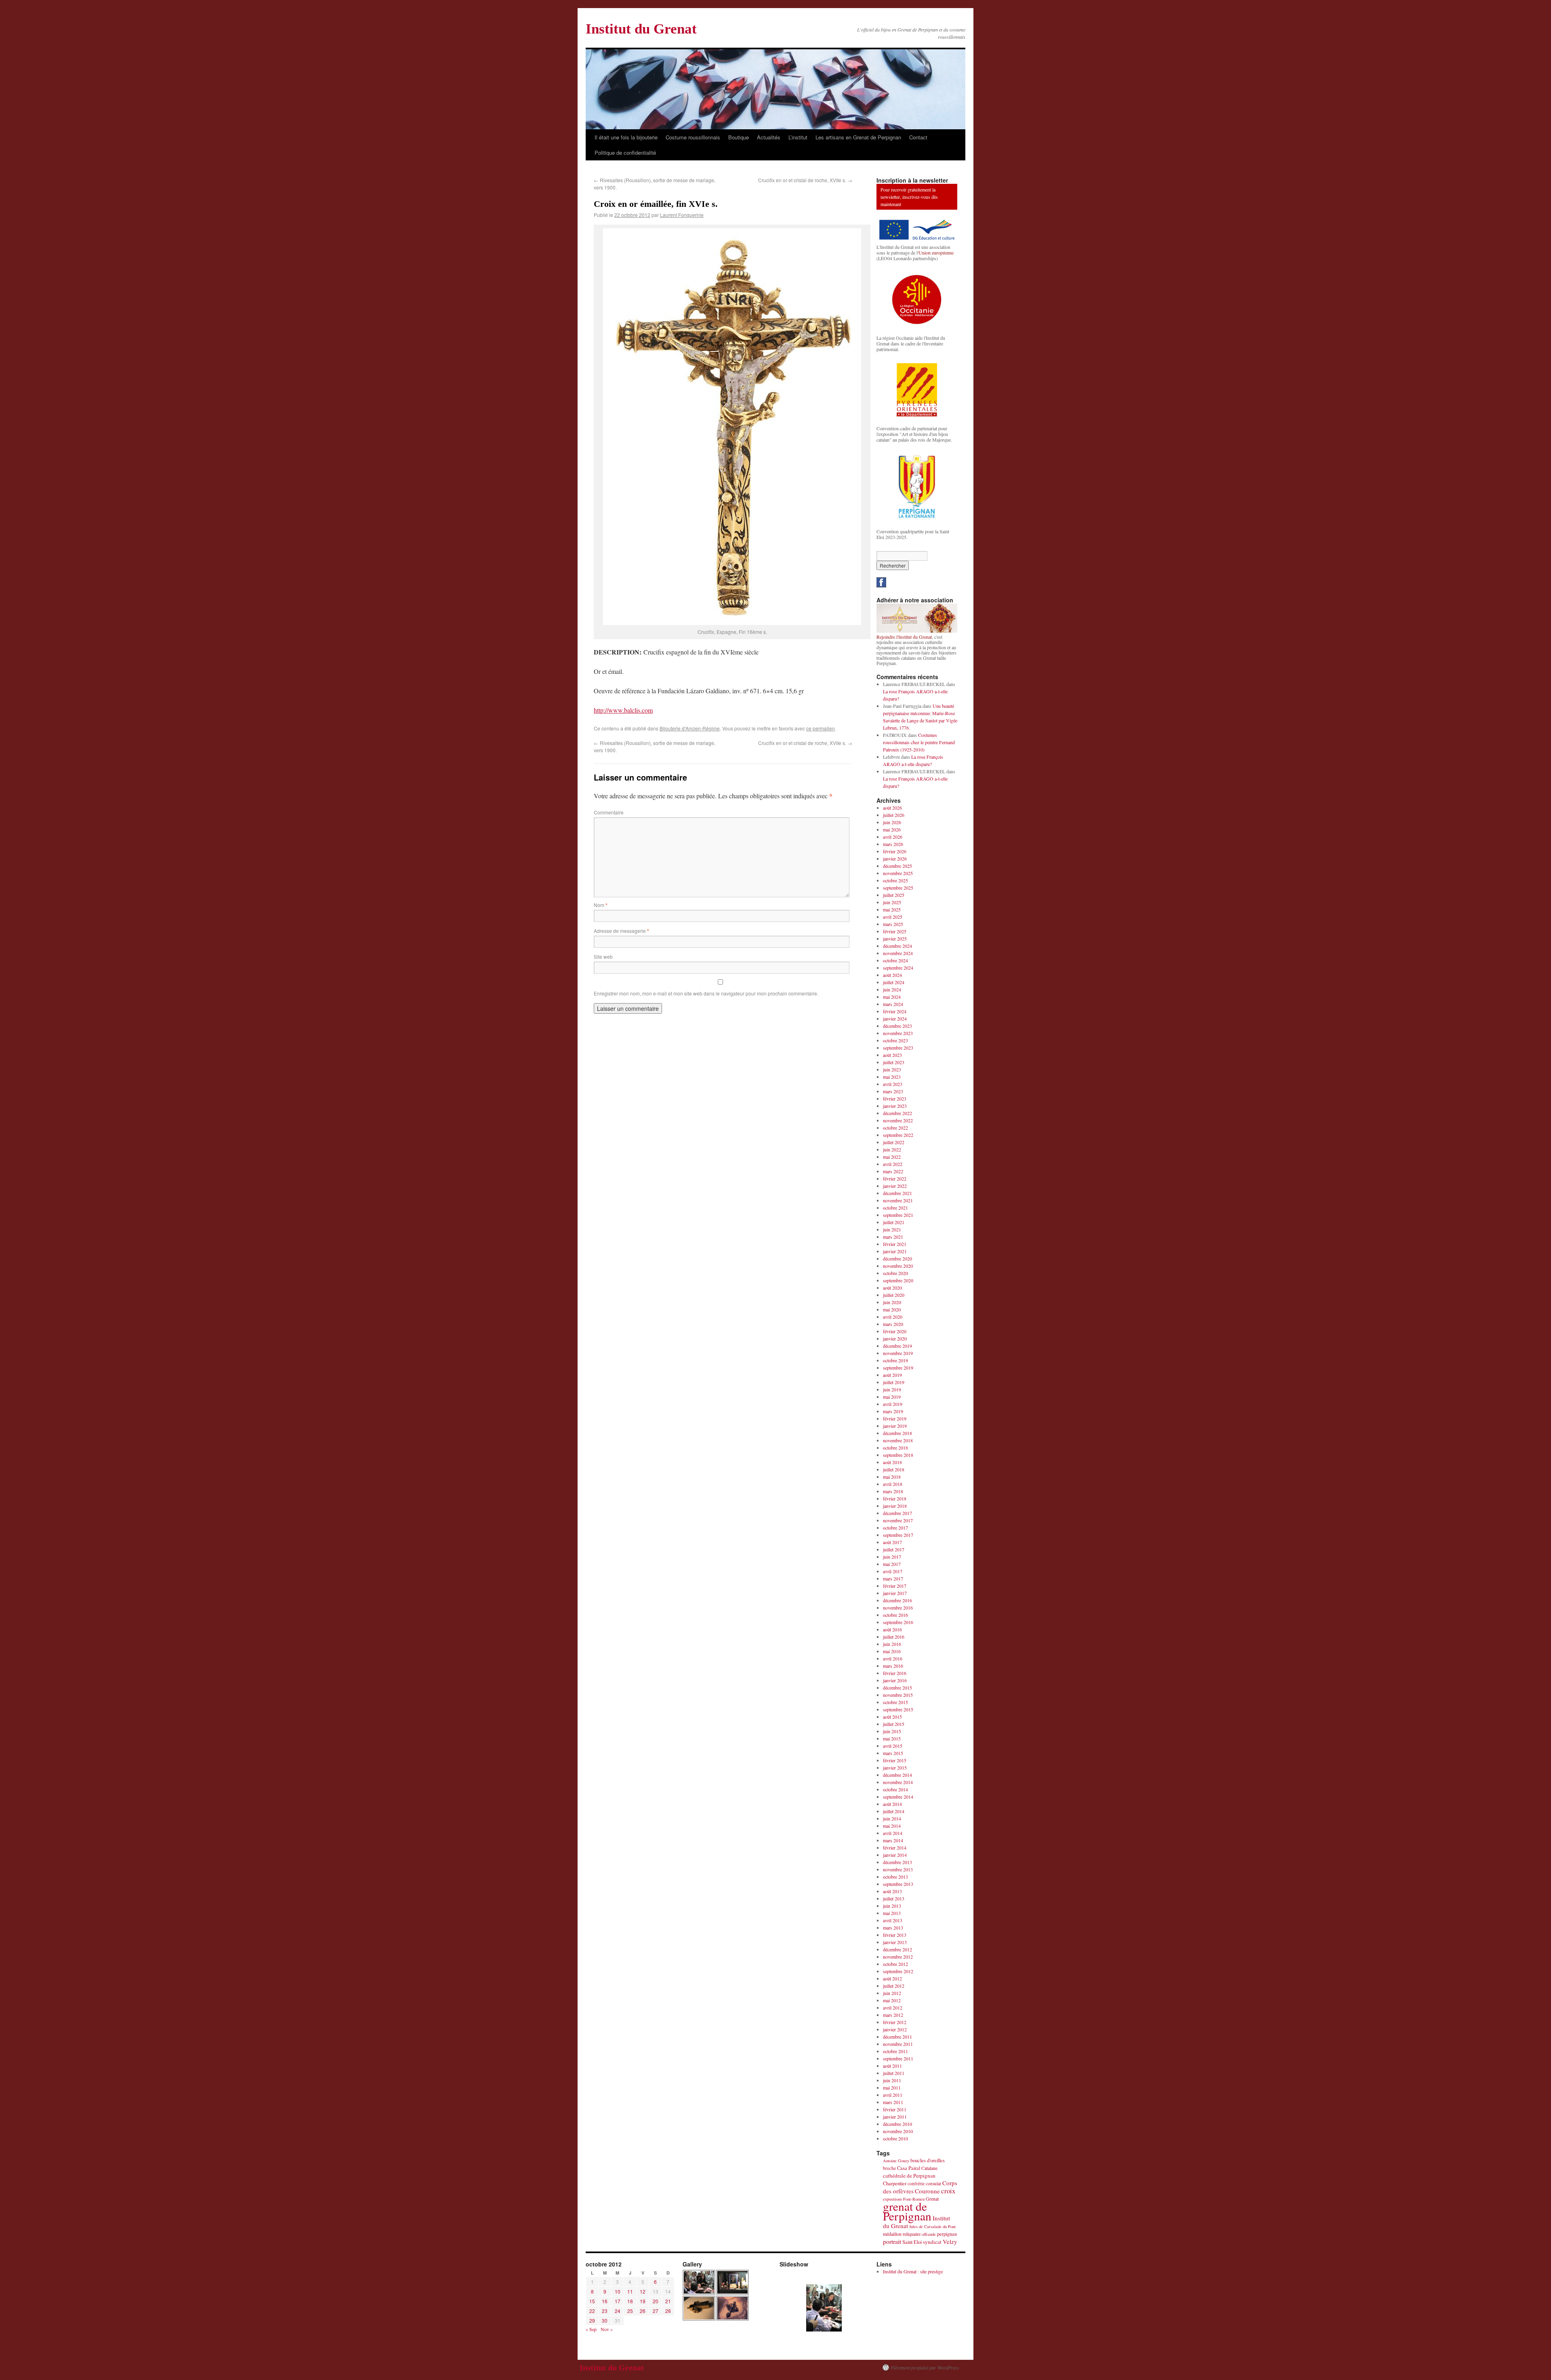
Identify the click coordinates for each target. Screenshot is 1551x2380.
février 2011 (895, 2109)
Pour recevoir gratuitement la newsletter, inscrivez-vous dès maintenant (909, 197)
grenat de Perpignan (907, 2211)
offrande (929, 2234)
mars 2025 (893, 924)
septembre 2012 (898, 1971)
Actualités (769, 137)
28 (668, 2311)
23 (605, 2311)
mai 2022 (892, 1157)
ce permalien (821, 728)
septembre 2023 (898, 1048)
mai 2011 (892, 2087)
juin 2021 (892, 1229)
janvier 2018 (895, 1506)
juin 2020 (892, 1302)
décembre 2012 (897, 1949)
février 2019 (895, 1418)
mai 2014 (892, 1826)
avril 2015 (893, 1746)
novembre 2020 (898, 1266)
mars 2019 (893, 1411)
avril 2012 (893, 2008)
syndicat (932, 2242)
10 (618, 2291)
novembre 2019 (898, 1353)
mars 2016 (893, 1666)
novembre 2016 (898, 1608)
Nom (601, 905)
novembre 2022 (898, 1120)
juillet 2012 (894, 1986)
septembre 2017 (898, 1535)
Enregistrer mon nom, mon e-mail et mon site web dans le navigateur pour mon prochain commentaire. (706, 993)
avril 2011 (893, 2095)
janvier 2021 (895, 1251)
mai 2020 (892, 1309)
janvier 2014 (895, 1855)
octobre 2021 (895, 1208)
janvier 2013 (895, 1942)
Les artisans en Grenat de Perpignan (858, 137)
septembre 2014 (898, 1797)
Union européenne (936, 253)
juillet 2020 (894, 1295)
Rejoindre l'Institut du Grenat (904, 637)
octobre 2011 (895, 2051)
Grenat (932, 2199)
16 (605, 2301)
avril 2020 (893, 1317)
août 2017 (892, 1542)
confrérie (916, 2183)
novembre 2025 (898, 873)
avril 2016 (893, 1658)
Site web (603, 956)
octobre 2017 (895, 1528)
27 (656, 2311)
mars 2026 (893, 844)
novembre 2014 (898, 1782)
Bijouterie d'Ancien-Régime (690, 728)
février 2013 (895, 1935)
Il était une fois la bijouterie (626, 137)
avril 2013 (893, 1920)
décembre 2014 (897, 1775)
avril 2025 (893, 917)
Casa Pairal (909, 2168)
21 (668, 2301)
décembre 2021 (897, 1193)
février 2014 (895, 1848)
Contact (918, 137)
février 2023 (895, 1098)
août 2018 (892, 1462)
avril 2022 (893, 1164)
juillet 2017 (894, 1549)
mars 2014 (893, 1840)
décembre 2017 (897, 1513)
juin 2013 (892, 1906)
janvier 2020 (895, 1338)
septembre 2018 (898, 1455)
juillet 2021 (894, 1222)
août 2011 (892, 2066)
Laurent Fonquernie (682, 215)
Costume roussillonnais (693, 137)
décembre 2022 (897, 1113)
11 (630, 2291)
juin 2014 (892, 1818)
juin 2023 (892, 1069)
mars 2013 (893, 1928)
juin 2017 (892, 1557)
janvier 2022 (895, 1186)
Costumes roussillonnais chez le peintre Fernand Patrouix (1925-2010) (919, 742)
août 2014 (892, 1804)
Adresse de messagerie (621, 931)
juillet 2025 (894, 895)
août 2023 (892, 1055)
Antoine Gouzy (896, 2161)
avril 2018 (893, 1484)
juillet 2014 (894, 1811)
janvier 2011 (895, 2117)
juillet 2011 (894, 2073)
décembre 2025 (897, 866)
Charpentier (895, 2183)
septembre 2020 (898, 1280)
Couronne (927, 2191)
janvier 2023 (895, 1106)
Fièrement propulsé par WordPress (925, 2367)
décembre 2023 (897, 1026)
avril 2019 (893, 1404)
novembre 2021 (898, 1200)
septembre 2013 (898, 1884)
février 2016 (895, 1673)
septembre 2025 (898, 888)
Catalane (929, 2168)
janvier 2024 (895, 1018)
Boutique (739, 137)
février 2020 (895, 1331)
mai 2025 (892, 909)
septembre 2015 (898, 1709)
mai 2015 (892, 1738)
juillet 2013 (894, 1898)
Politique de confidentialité (625, 153)
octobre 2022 (895, 1128)
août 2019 (892, 1375)
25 (630, 2311)
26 (643, 2311)
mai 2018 (892, 1477)
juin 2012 (892, 1993)
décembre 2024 (897, 946)
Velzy (950, 2241)
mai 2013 (892, 1913)
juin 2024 (892, 989)
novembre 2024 (898, 953)
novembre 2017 (898, 1520)
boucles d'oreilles (928, 2160)
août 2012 (892, 1978)
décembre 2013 (897, 1862)
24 (618, 2311)
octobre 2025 (895, 880)
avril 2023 (893, 1084)
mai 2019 (892, 1397)
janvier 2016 (895, 1680)
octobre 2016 (895, 1615)
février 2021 (895, 1244)
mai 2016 (892, 1651)
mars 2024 (893, 1004)
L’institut (798, 137)
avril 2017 (893, 1571)
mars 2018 (893, 1491)
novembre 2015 (898, 1695)
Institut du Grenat (641, 29)
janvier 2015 (895, 1768)
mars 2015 (893, 1753)
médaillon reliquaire (902, 2234)
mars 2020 (893, 1324)
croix (948, 2191)
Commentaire (609, 812)
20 (656, 2301)
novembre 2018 (898, 1440)
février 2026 (895, 851)
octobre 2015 (895, 1702)
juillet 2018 (894, 1469)
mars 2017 (893, 1578)
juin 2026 (892, 822)
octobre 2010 (895, 2138)
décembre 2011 (897, 2037)
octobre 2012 (895, 1964)
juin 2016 (892, 1644)
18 (630, 2301)
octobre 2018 (895, 1448)
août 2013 (892, 1891)
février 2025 (895, 931)
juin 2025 (892, 902)
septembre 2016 (898, 1622)
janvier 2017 (895, 1593)
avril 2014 (893, 1833)
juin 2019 (892, 1389)
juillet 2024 (894, 982)
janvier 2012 (895, 2029)
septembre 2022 (898, 1135)
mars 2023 (893, 1091)
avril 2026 (893, 837)
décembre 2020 (897, 1258)
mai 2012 (892, 2000)
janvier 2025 (895, 939)
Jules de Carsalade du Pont (932, 2226)
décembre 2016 (897, 1600)
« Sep (591, 2329)
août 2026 (892, 808)
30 (605, 2320)
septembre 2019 (898, 1368)
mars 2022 (893, 1171)
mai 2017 (892, 1564)
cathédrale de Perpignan (909, 2176)
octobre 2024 (895, 960)
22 (592, 2311)
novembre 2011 (898, 2044)
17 (618, 2301)
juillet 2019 (894, 1382)
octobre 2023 (895, 1040)
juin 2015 (892, 1731)
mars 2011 (893, 2102)
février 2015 (895, 1760)
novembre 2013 (898, 1869)
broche (889, 2168)
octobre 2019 (895, 1360)
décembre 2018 (897, 1433)
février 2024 (895, 1011)
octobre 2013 (895, 1877)
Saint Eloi (912, 2242)
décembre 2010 (897, 2124)
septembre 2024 (898, 968)
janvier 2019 (895, 1426)
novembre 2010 (898, 2131)
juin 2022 (892, 1149)
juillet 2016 (894, 1637)
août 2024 (892, 975)
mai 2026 (892, 829)
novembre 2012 (898, 1957)
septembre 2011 (898, 2058)
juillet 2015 (894, 1724)
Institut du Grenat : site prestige (913, 2271)
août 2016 (892, 1629)
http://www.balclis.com (623, 710)
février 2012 (895, 2022)
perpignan (947, 2234)
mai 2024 (892, 997)
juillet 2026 (894, 815)
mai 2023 (892, 1077)
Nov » (607, 2329)
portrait (892, 2241)
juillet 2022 (894, 1142)
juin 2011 (892, 2080)
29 (592, 2320)
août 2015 (892, 1717)
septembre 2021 (898, 1215)
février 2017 (895, 1586)
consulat (933, 2183)
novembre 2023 (898, 1033)
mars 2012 (893, 2015)
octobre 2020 (895, 1273)
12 (643, 2291)
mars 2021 (893, 1237)
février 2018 (895, 1498)
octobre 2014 (895, 1789)
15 (592, 2301)
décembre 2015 (897, 1688)
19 (643, 2301)
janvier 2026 (895, 859)
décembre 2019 (897, 1346)
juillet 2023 (894, 1062)
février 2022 (895, 1178)
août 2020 (892, 1288)
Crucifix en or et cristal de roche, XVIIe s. (805, 180)
